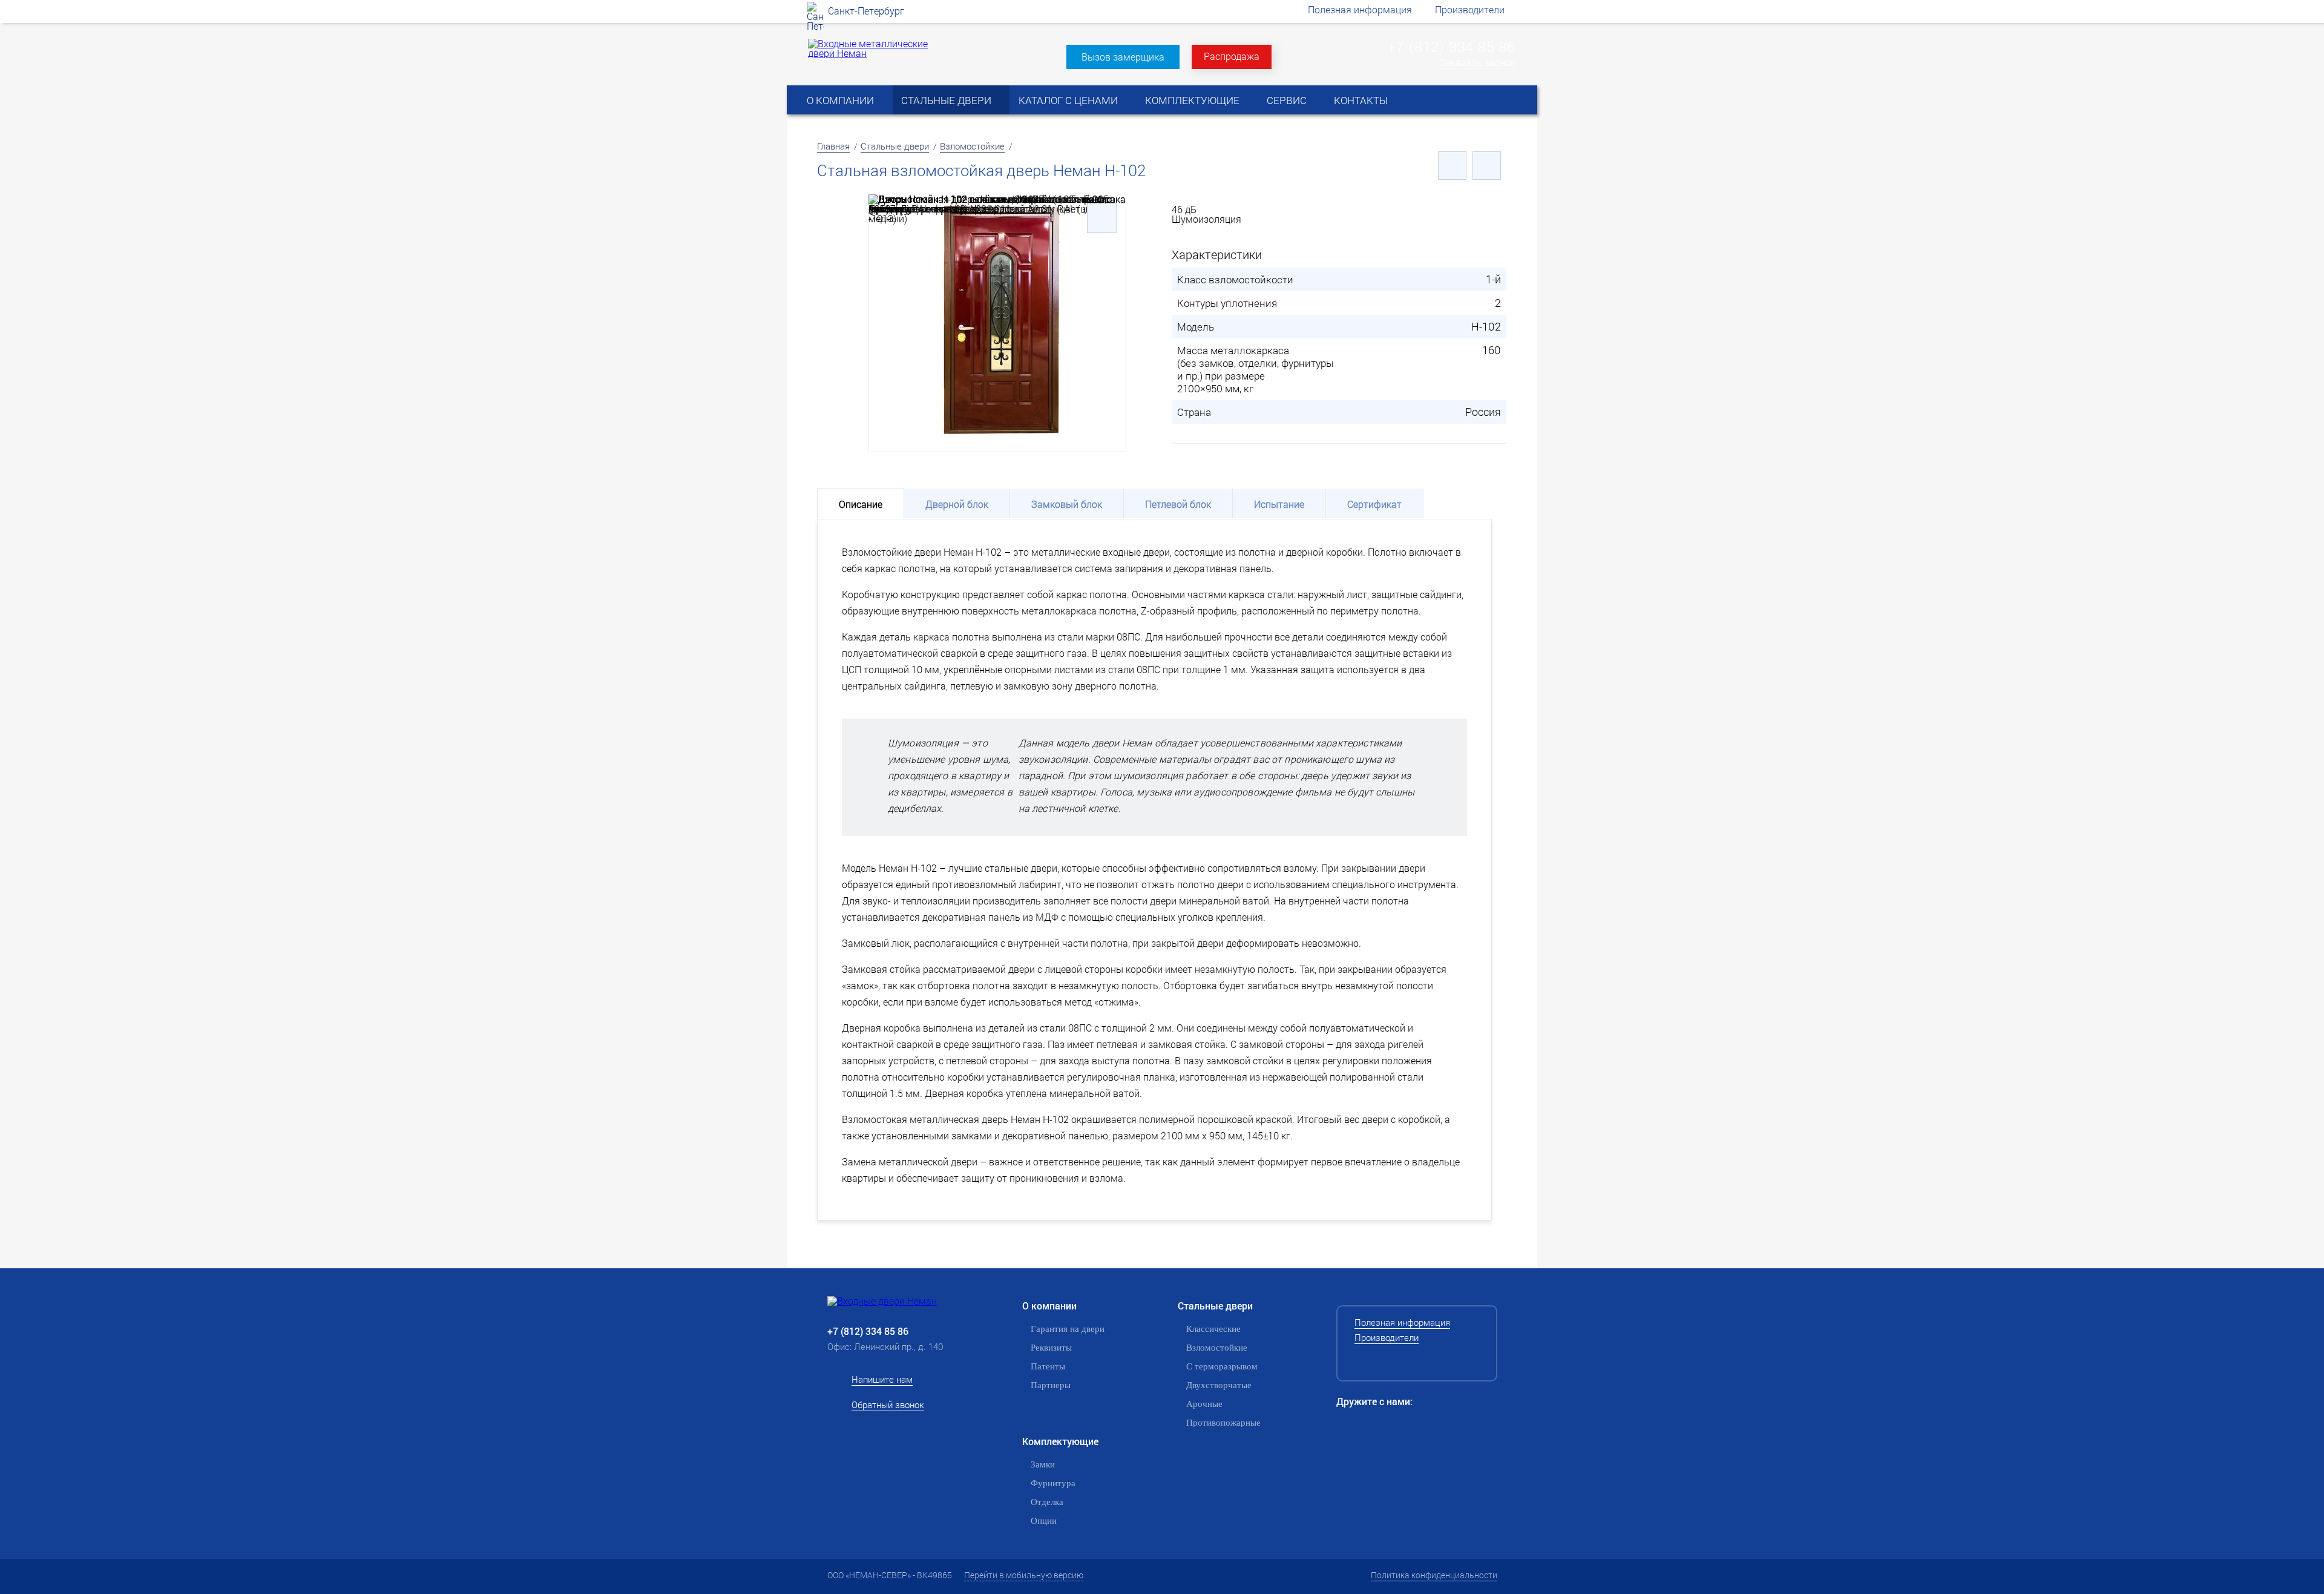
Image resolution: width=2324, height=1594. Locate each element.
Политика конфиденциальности (1434, 1575)
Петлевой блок (1178, 504)
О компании (840, 100)
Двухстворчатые (1219, 1385)
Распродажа (1232, 56)
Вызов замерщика (1123, 57)
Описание (861, 504)
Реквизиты (1051, 1348)
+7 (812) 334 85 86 (1452, 47)
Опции (1044, 1521)
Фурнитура (1053, 1483)
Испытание (1279, 504)
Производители (1470, 9)
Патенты (1048, 1366)
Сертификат (1374, 504)
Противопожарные (1223, 1423)
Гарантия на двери (1068, 1329)
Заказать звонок (1477, 63)
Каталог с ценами (1068, 100)
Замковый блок (1067, 504)
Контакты (1361, 100)
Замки (1043, 1464)
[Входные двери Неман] (902, 1301)
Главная (833, 146)
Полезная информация (1360, 9)
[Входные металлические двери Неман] (870, 53)
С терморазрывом (1222, 1366)
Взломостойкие (972, 146)
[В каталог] (1452, 166)
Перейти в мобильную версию (1024, 1575)
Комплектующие (1192, 100)
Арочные (1204, 1404)
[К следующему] (1487, 166)
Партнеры (1051, 1385)
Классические (1213, 1329)
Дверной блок (957, 504)
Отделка (1047, 1502)
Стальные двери (946, 100)
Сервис (1287, 100)
